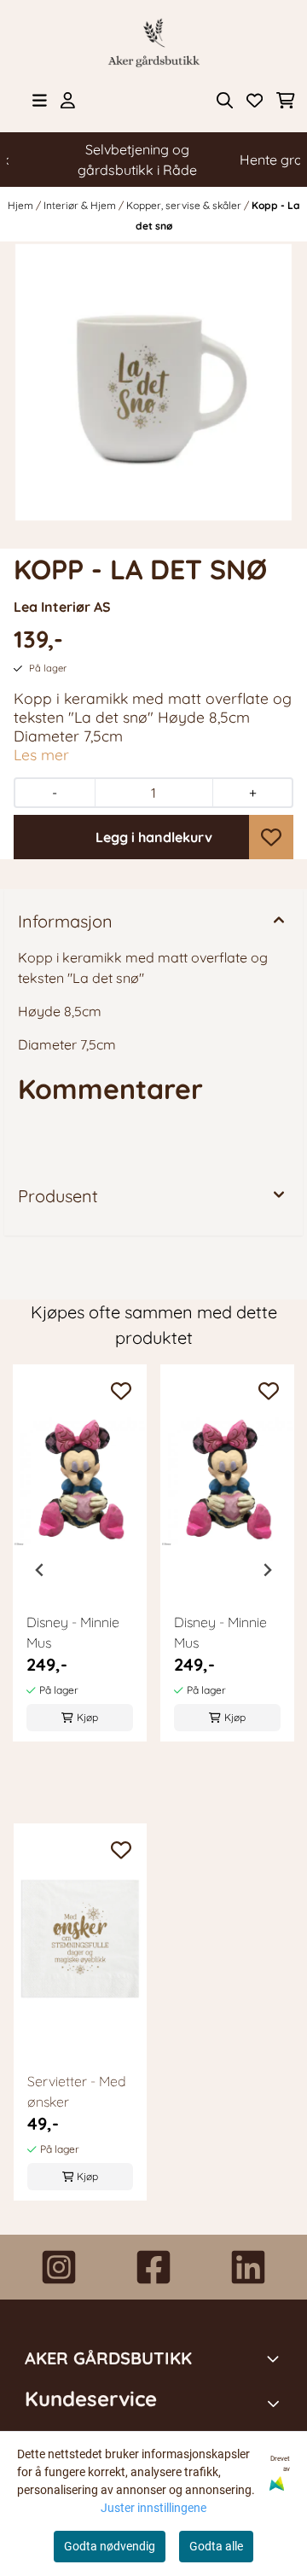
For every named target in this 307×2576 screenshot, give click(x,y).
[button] (271, 837)
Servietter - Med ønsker (77, 2091)
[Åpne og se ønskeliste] (255, 100)
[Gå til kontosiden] (68, 100)
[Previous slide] (40, 1570)
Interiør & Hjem (81, 205)
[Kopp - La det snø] (153, 382)
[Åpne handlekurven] (286, 100)
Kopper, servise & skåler (185, 205)
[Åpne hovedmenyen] (40, 100)
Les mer (41, 754)
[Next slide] (267, 1570)
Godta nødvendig (110, 2546)
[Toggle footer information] (275, 2358)
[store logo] (153, 43)
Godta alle (216, 2546)
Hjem (22, 205)
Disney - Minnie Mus (73, 1632)
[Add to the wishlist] (121, 1391)
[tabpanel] (80, 1563)
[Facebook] (153, 2267)
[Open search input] (225, 100)
